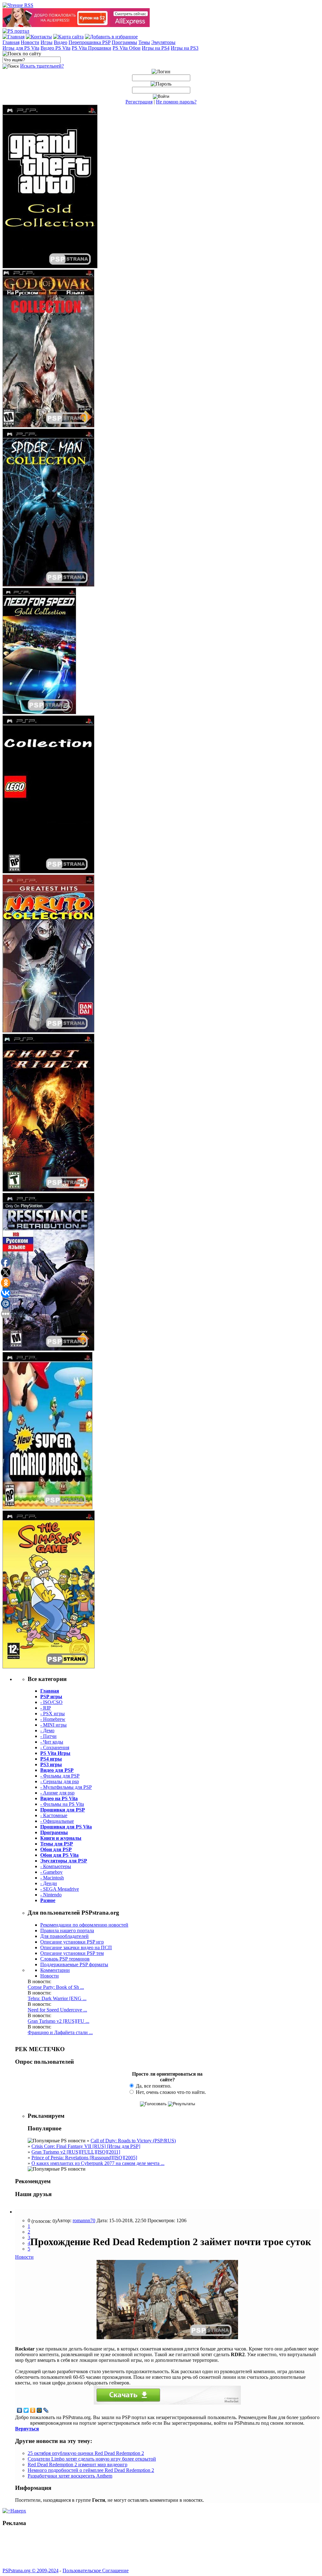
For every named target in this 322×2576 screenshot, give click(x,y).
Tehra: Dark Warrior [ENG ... (57, 1998)
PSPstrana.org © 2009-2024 (31, 2570)
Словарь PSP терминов (65, 1959)
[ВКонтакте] (20, 2410)
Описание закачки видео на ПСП (76, 1947)
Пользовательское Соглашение (96, 2570)
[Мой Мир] (39, 2410)
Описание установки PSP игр (72, 1942)
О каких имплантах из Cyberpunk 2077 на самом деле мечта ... (98, 2163)
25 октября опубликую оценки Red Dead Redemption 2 (86, 2453)
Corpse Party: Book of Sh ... (56, 1987)
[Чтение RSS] (18, 5)
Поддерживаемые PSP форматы (74, 1964)
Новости (50, 1976)
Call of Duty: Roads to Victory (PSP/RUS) (133, 2141)
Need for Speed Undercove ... (57, 2010)
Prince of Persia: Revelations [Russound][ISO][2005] (84, 2158)
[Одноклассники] (33, 2410)
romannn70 (84, 2220)
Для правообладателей (64, 1936)
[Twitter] (26, 2410)
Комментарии (55, 1970)
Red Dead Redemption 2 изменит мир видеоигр (78, 2465)
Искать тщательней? (42, 66)
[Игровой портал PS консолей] (16, 31)
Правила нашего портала (67, 1931)
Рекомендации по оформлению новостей (84, 1925)
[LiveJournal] (46, 2410)
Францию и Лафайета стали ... (60, 2032)
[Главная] (14, 37)
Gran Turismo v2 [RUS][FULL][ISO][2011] (76, 2152)
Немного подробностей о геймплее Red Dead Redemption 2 (91, 2470)
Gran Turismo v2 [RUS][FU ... (58, 2021)
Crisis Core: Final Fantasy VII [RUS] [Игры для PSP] (86, 2146)
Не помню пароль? (176, 102)
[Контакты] (39, 37)
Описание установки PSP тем (72, 1953)
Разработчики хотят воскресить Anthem (70, 2476)
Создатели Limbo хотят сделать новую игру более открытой (92, 2459)
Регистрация (139, 102)
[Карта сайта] (68, 37)
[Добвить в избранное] (111, 37)
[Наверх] (14, 2511)
